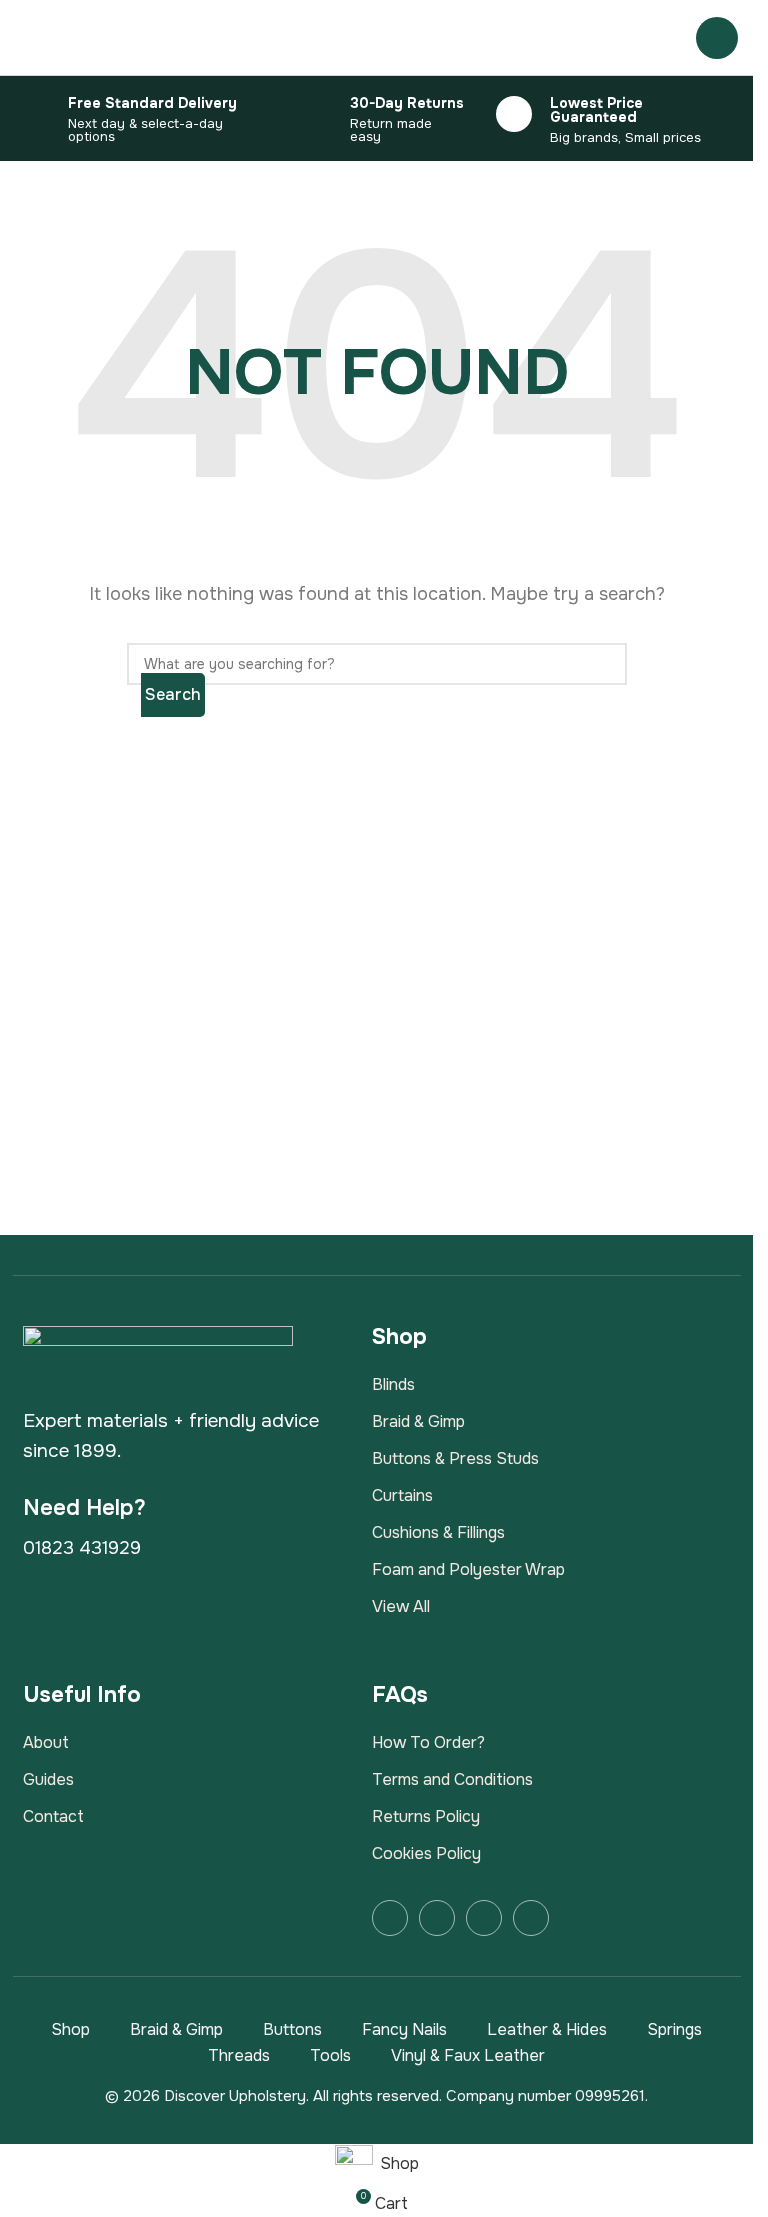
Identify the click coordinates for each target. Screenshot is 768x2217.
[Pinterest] (531, 1918)
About (46, 1742)
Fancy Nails (404, 2029)
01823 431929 (82, 1548)
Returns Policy (426, 1816)
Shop (70, 2029)
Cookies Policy (426, 1853)
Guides (48, 1779)
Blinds (393, 1384)
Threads (239, 2055)
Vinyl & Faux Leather (468, 2055)
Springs (674, 2029)
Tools (330, 2055)
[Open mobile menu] (717, 38)
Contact (53, 1816)
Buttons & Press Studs (455, 1458)
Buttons (292, 2029)
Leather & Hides (547, 2029)
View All (401, 1606)
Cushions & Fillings (438, 1532)
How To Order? (428, 1742)
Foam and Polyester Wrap (468, 1569)
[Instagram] (437, 1918)
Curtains (402, 1495)
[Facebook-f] (390, 1918)
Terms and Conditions (452, 1779)
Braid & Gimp (418, 1421)
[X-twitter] (484, 1918)
